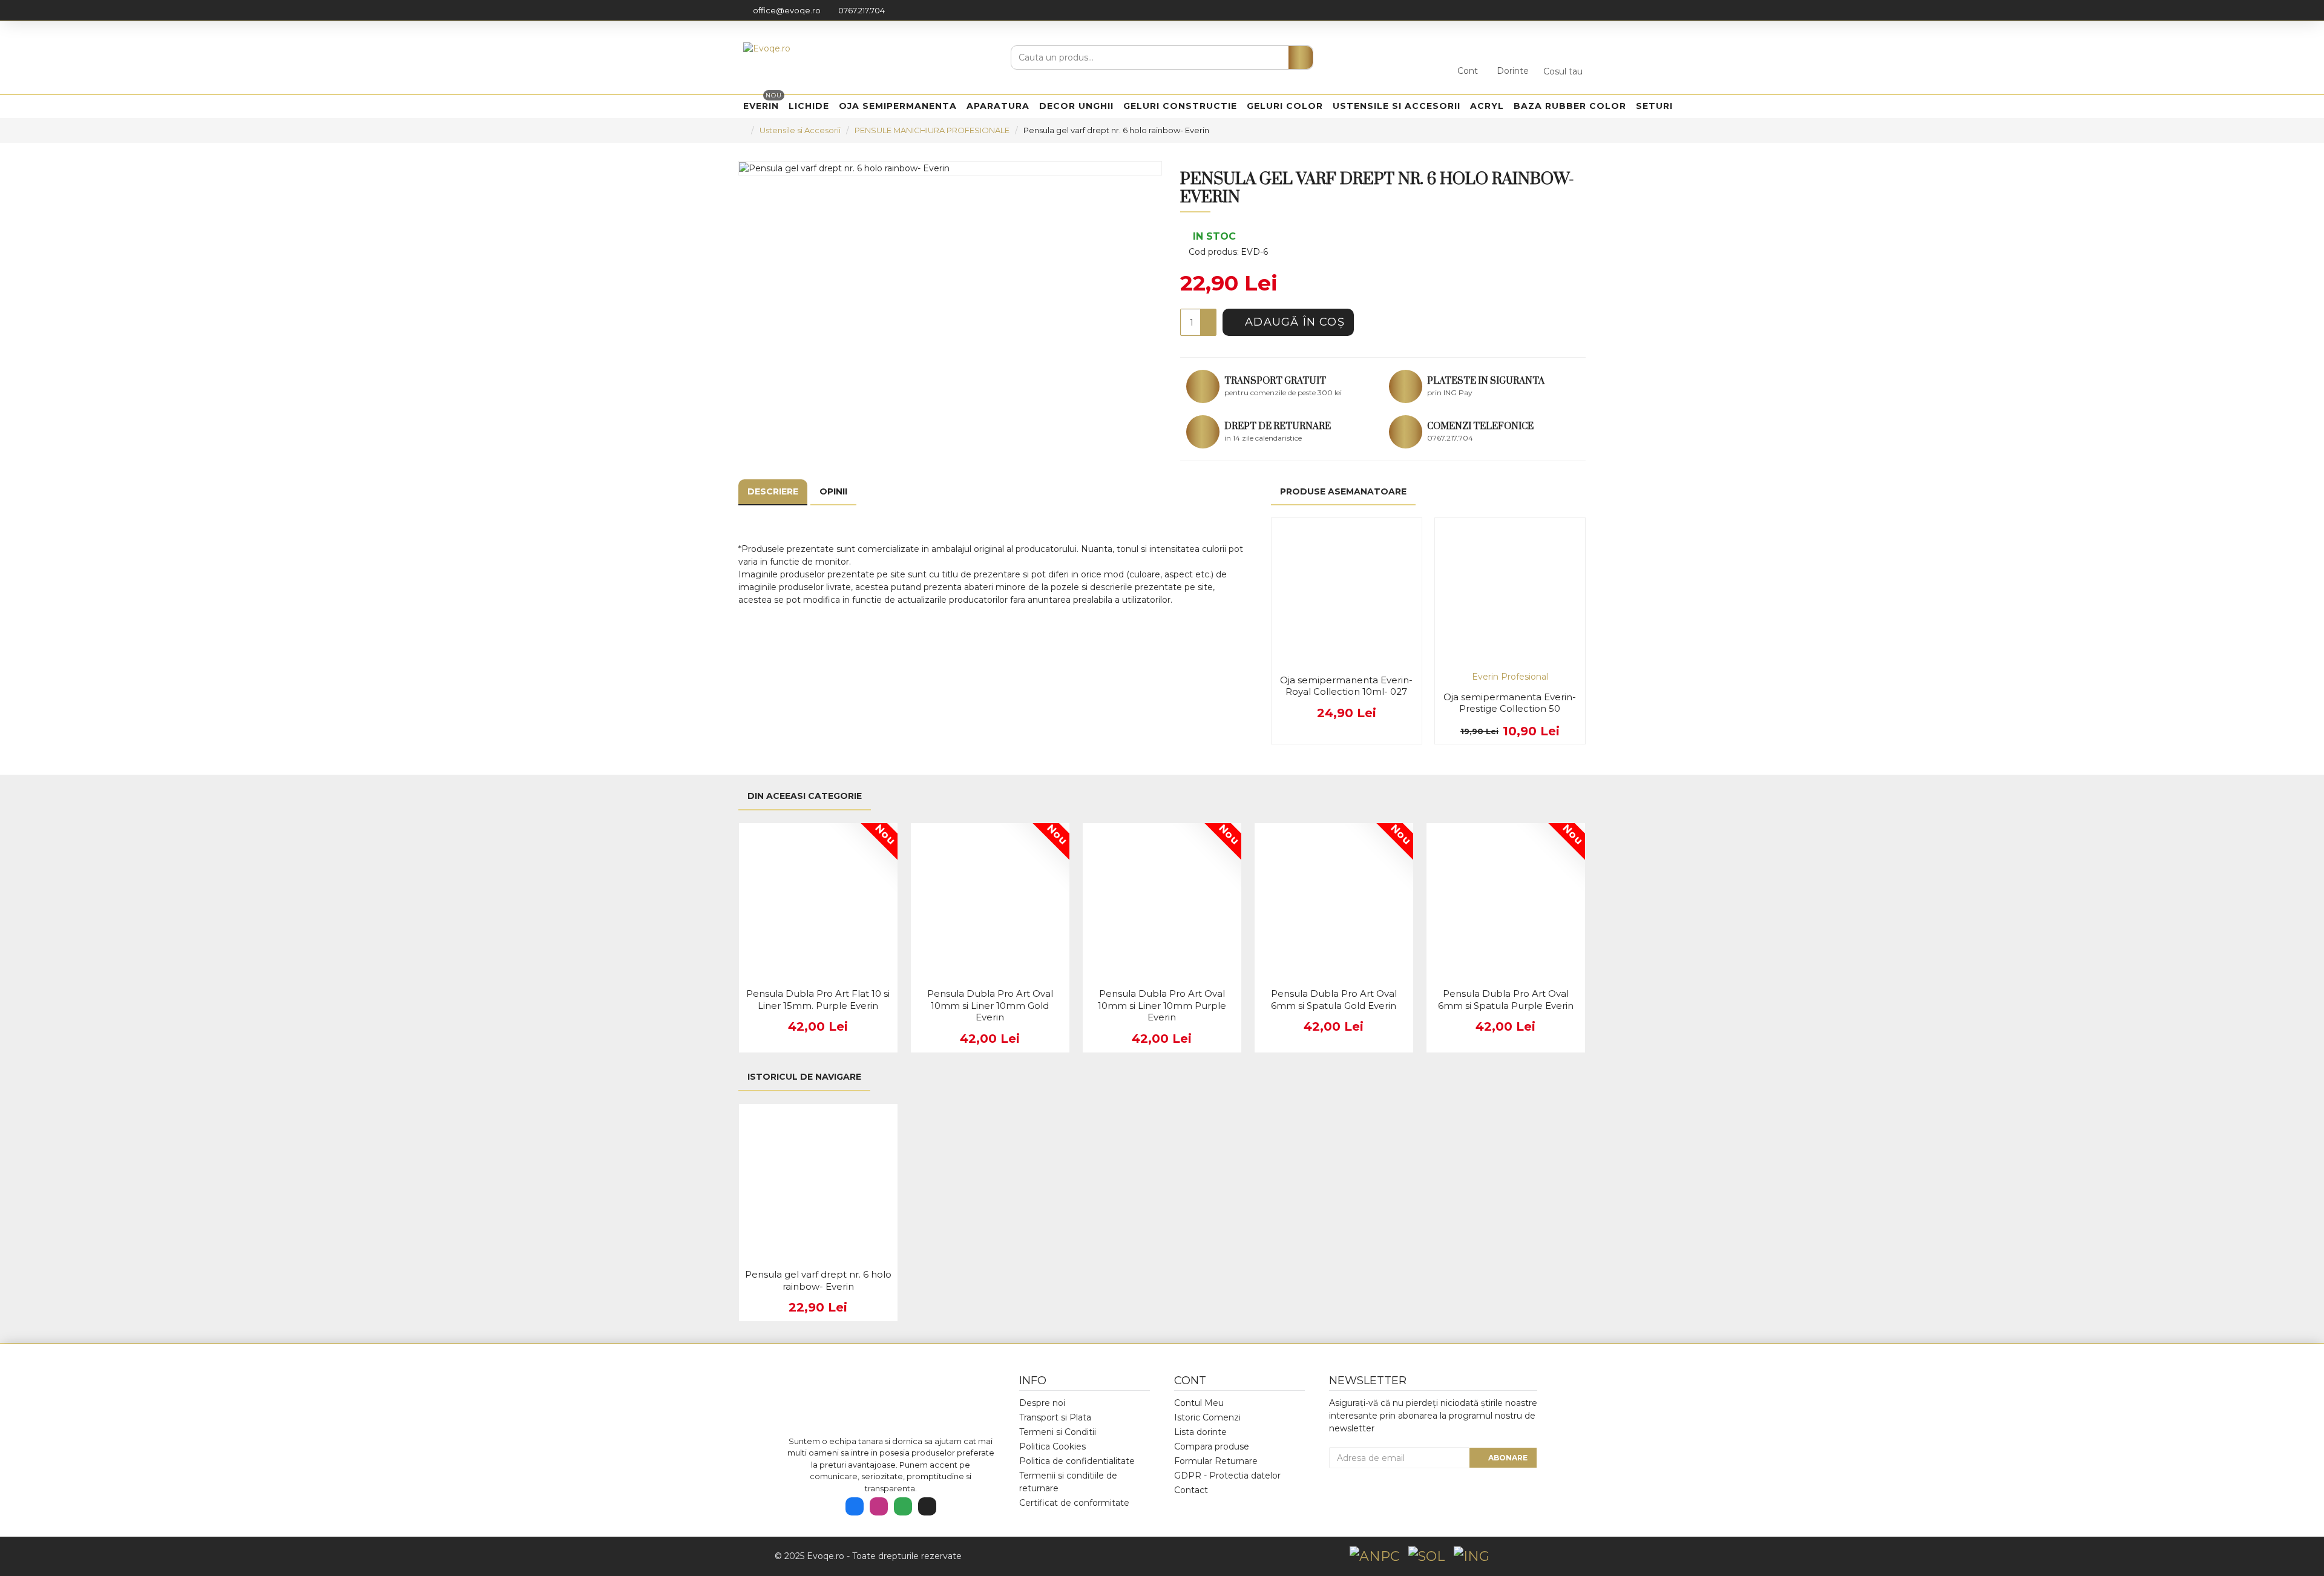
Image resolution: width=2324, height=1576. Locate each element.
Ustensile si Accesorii (800, 130)
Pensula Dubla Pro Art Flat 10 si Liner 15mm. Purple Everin (818, 1000)
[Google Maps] (903, 1506)
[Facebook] (855, 1506)
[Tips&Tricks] (927, 1506)
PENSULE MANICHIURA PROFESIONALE (932, 130)
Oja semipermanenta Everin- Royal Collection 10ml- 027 (1346, 686)
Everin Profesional (1510, 677)
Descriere (773, 491)
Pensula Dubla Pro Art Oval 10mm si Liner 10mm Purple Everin (1162, 1005)
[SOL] (1426, 1556)
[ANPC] (1374, 1556)
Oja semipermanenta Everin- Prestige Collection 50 (1510, 703)
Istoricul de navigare (804, 1077)
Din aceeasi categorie (805, 796)
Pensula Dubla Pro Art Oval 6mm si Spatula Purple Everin (1506, 1000)
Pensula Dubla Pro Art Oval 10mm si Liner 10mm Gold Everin (990, 1005)
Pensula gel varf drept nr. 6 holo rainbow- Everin (818, 1280)
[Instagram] (879, 1506)
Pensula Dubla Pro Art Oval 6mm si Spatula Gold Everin (1334, 1000)
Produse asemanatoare (1343, 491)
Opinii (833, 491)
